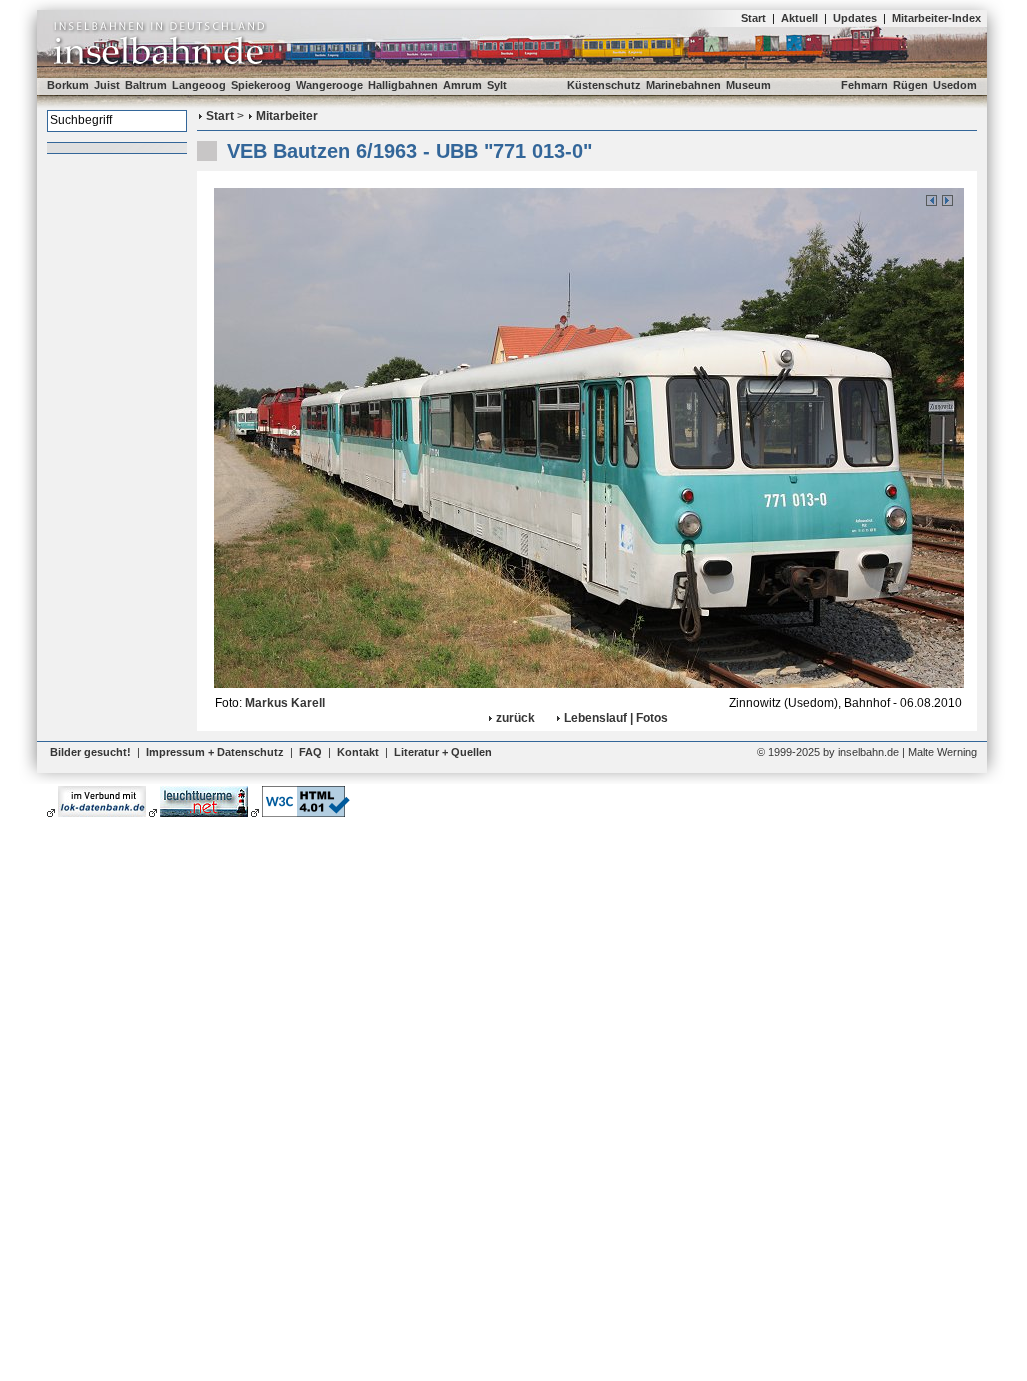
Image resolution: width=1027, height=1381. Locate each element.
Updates (855, 18)
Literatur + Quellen (443, 752)
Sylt (497, 85)
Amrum (462, 85)
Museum (748, 85)
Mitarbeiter (287, 116)
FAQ (310, 752)
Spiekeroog (261, 85)
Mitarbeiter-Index (936, 18)
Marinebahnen (683, 85)
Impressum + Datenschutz (215, 752)
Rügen (910, 85)
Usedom (955, 85)
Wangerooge (329, 85)
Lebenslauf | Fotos (616, 718)
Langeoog (199, 85)
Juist (107, 85)
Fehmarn (864, 85)
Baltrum (146, 85)
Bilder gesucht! (90, 752)
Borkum (68, 85)
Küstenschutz (604, 85)
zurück (515, 718)
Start (753, 18)
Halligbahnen (403, 85)
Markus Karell (285, 703)
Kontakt (358, 752)
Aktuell (799, 18)
